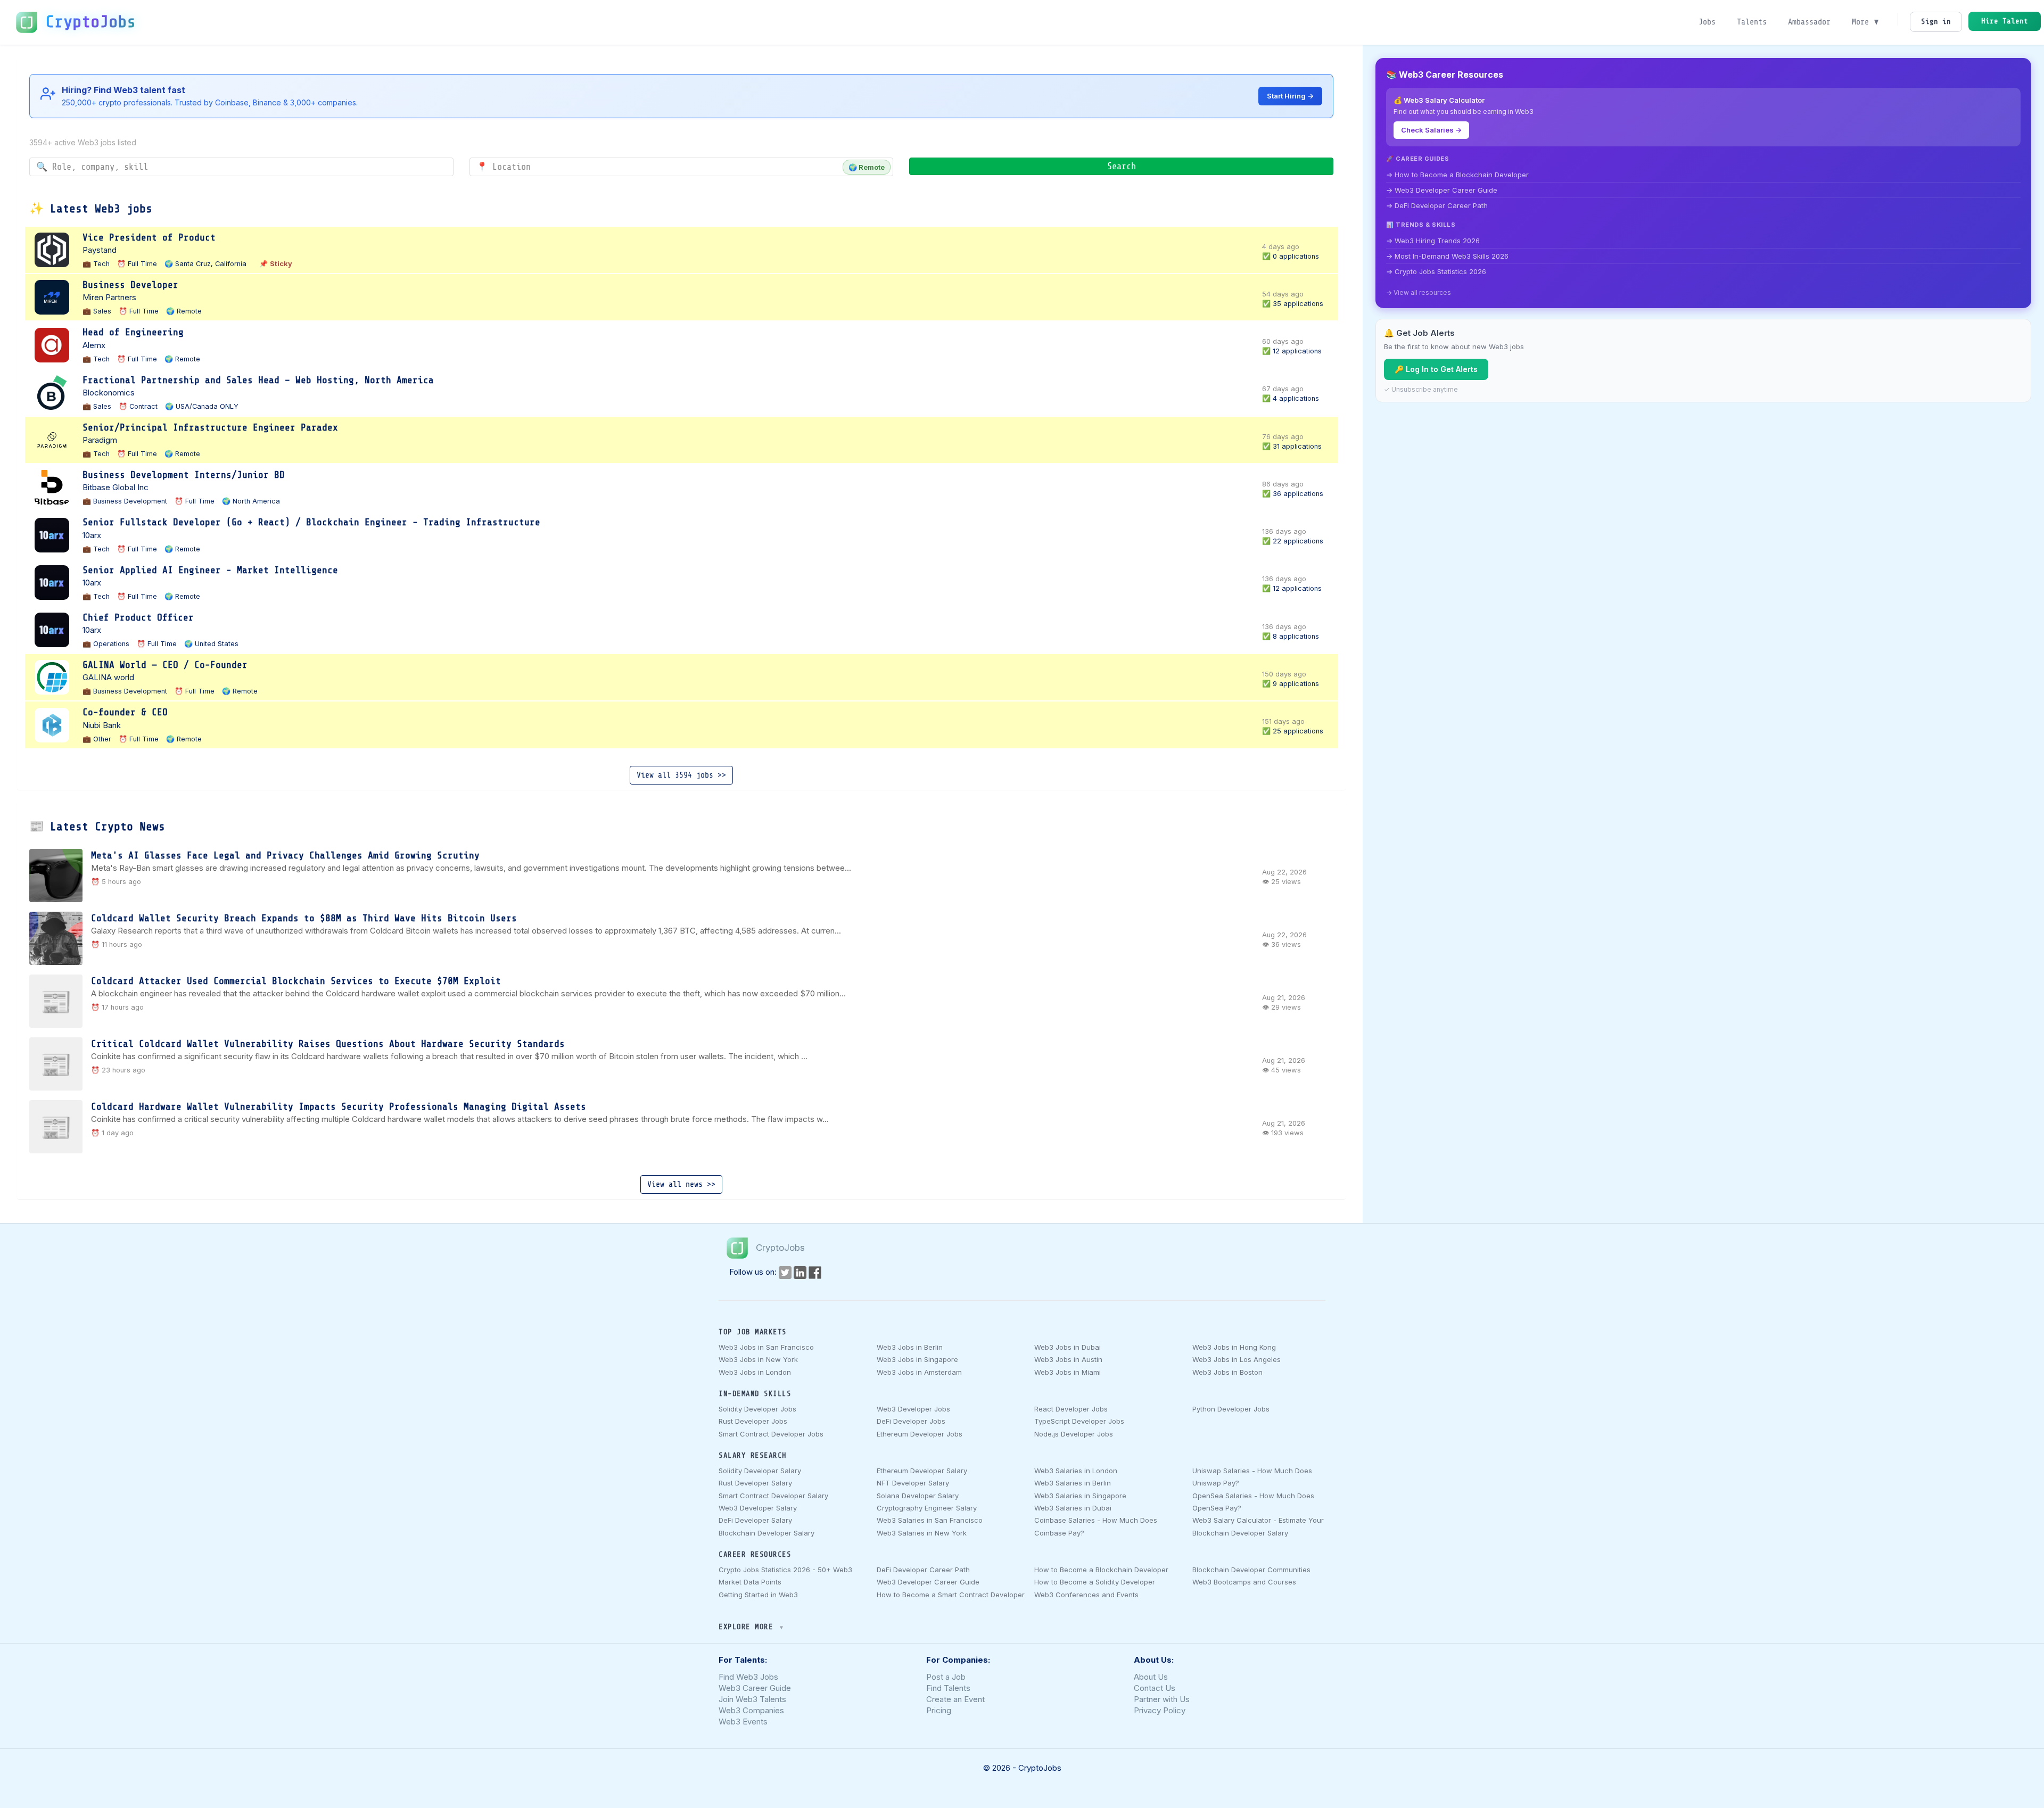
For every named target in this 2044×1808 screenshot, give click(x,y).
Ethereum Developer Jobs (920, 1434)
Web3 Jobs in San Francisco (766, 1347)
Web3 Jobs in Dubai (1068, 1347)
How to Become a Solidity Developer (1095, 1582)
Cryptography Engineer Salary (927, 1508)
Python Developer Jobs (1231, 1409)
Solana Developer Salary (918, 1496)
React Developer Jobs (1071, 1409)
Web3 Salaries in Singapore (1080, 1496)
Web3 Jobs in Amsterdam (919, 1372)
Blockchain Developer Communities (1251, 1570)
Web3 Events (743, 1722)
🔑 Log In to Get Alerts (1436, 369)
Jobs (1707, 22)
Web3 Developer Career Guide (928, 1582)
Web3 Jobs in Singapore (917, 1359)
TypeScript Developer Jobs (1079, 1421)
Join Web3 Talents (752, 1699)
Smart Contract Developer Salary (773, 1496)
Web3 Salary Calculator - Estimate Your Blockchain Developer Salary (1258, 1526)
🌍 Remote (867, 167)
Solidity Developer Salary (760, 1471)
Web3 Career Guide (755, 1688)
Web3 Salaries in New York (922, 1533)
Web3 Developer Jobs (913, 1409)
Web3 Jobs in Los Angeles (1237, 1359)
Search (1122, 166)
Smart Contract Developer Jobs (771, 1434)
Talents (1752, 22)
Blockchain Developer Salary (767, 1533)
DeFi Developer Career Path (923, 1570)
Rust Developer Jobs (753, 1421)
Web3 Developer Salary (758, 1508)
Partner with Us (1162, 1699)
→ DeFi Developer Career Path (1437, 205)
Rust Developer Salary (755, 1483)
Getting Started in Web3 (758, 1595)
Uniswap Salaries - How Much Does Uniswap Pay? (1252, 1477)
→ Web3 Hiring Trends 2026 (1433, 241)
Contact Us (1155, 1688)
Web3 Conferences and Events (1086, 1595)
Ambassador (1809, 22)
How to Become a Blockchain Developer (1101, 1570)
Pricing (939, 1710)
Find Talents (948, 1688)
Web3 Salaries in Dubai (1073, 1508)
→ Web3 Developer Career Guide (1442, 190)
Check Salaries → (1431, 130)
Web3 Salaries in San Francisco (930, 1520)
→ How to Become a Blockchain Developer (1457, 175)
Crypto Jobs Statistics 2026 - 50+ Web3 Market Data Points (785, 1576)
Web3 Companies (751, 1710)
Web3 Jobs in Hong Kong (1234, 1347)
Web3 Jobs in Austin (1068, 1359)
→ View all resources (1419, 292)
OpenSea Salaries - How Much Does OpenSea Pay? (1253, 1502)
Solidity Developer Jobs (757, 1409)
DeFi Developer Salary (755, 1520)
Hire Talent (2005, 21)
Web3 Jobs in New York (758, 1359)
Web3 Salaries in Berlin (1073, 1483)
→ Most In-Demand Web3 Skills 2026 (1447, 256)
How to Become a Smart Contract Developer (951, 1595)
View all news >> (681, 1184)
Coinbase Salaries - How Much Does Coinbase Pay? (1096, 1526)
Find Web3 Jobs (748, 1677)
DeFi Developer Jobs (911, 1421)
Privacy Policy (1160, 1710)
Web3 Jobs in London (755, 1372)
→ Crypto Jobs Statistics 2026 (1436, 271)
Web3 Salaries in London (1076, 1471)
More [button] (1862, 22)
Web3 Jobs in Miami (1068, 1372)
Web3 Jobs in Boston (1227, 1372)
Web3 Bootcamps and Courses (1244, 1582)
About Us (1151, 1677)
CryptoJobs (90, 22)
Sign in (1936, 22)
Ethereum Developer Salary (922, 1471)
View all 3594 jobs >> (681, 775)
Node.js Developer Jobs (1074, 1434)
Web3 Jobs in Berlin (910, 1347)
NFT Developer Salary (913, 1483)
